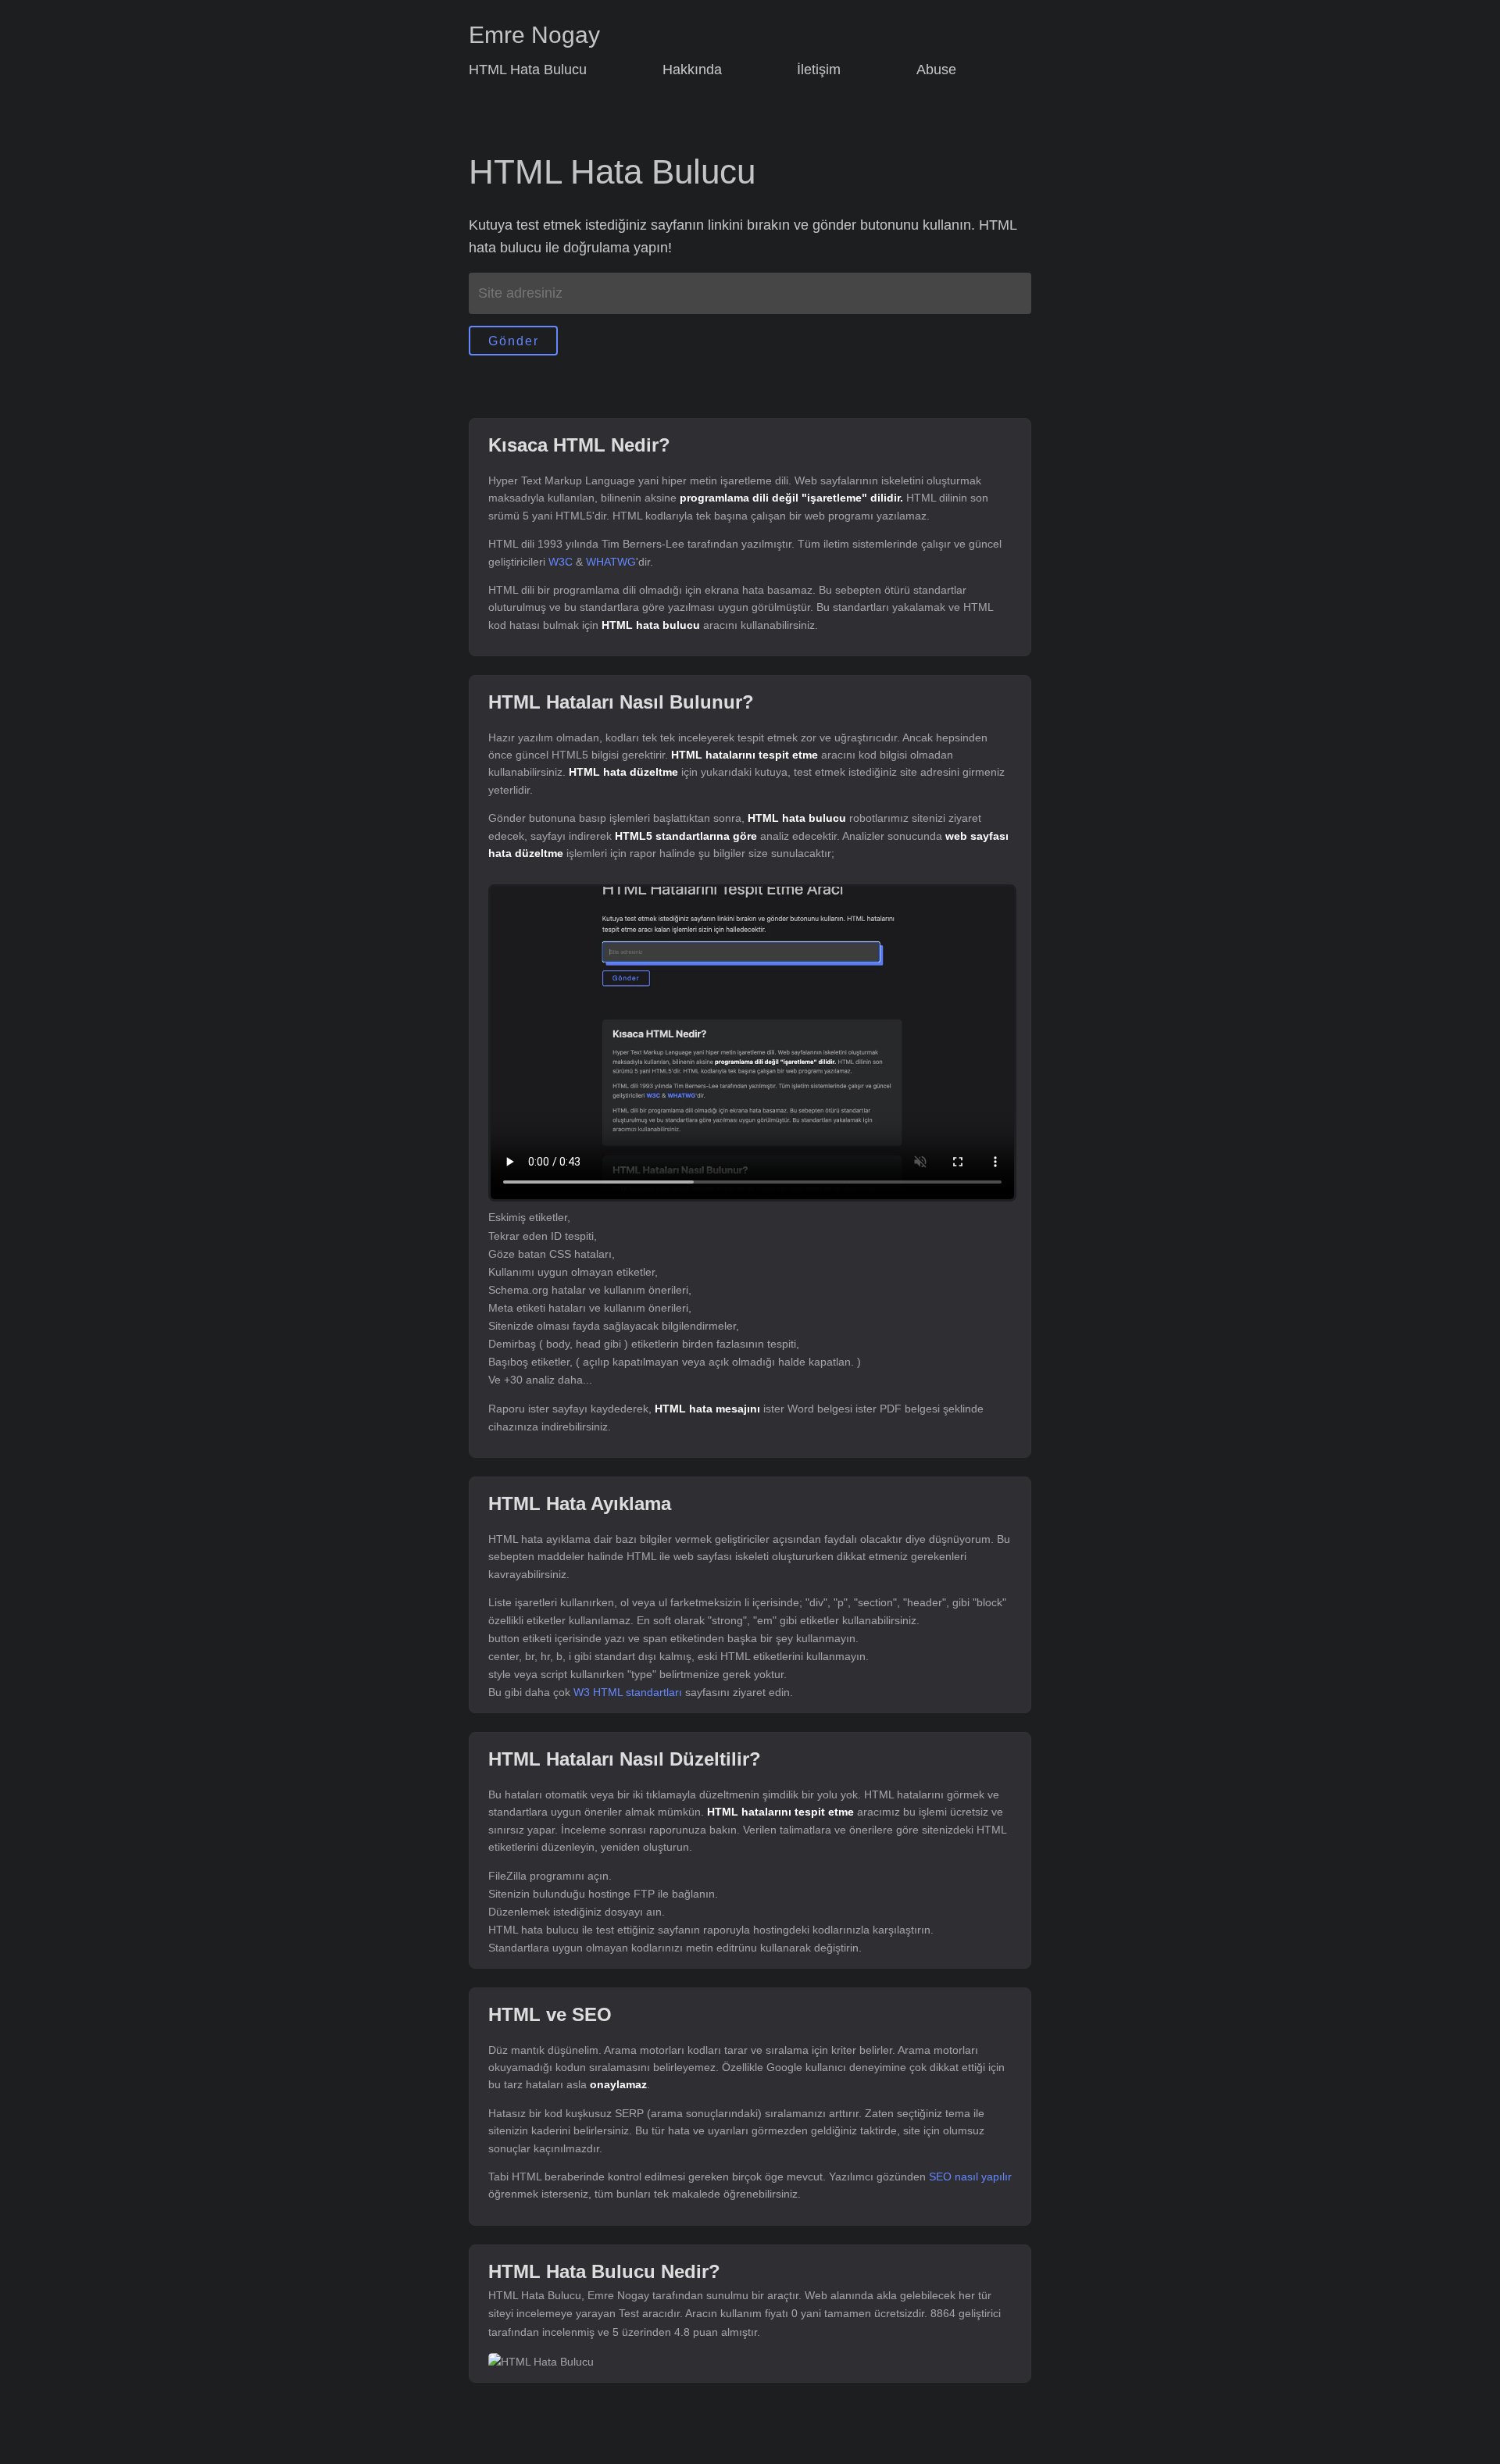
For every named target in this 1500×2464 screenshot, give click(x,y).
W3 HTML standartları (628, 1692)
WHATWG (611, 562)
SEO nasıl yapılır (970, 2177)
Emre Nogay (534, 35)
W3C (561, 562)
